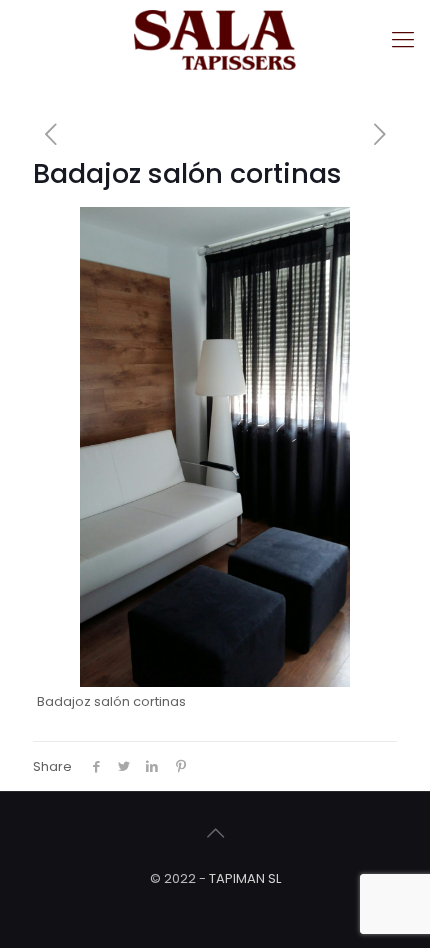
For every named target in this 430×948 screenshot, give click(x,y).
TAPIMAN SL (245, 878)
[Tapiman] (215, 40)
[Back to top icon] (215, 833)
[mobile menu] (403, 40)
